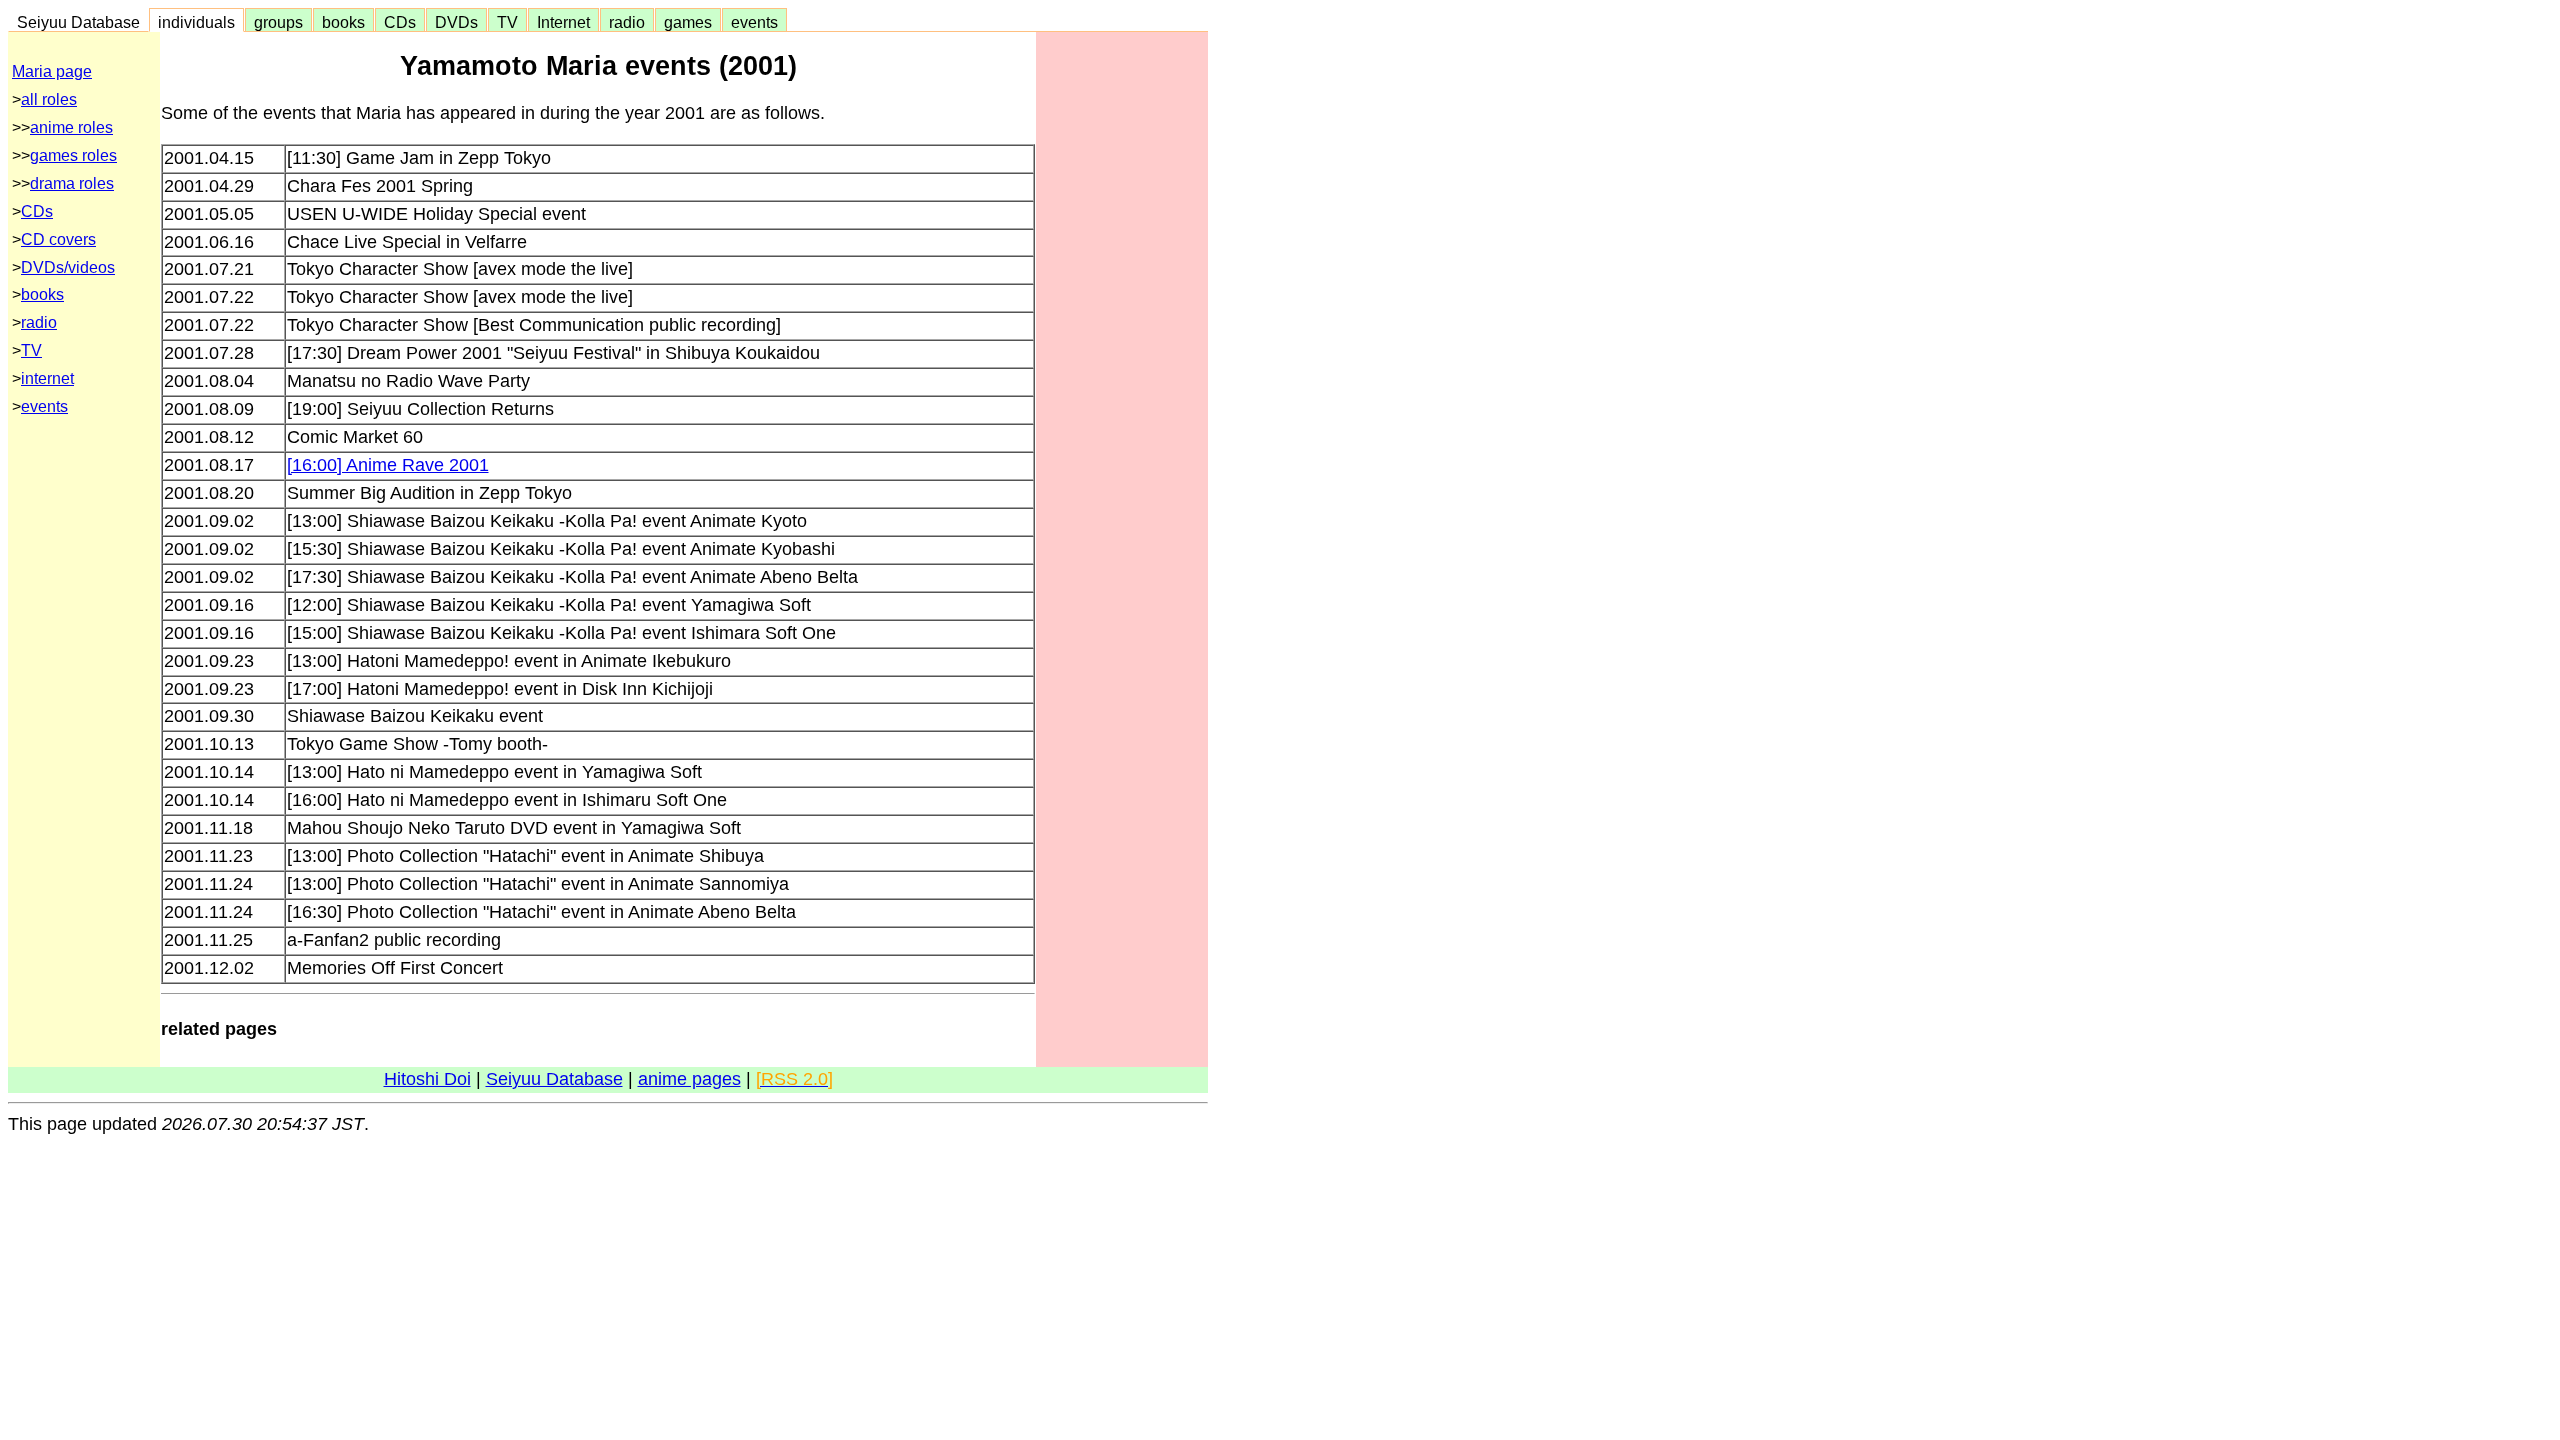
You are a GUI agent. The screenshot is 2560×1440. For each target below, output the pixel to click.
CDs (400, 22)
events (754, 22)
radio (627, 22)
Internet (563, 22)
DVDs (456, 22)
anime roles (71, 127)
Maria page (52, 71)
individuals (196, 22)
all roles (49, 99)
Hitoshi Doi (427, 1079)
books (343, 22)
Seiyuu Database (78, 22)
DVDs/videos (68, 267)
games (688, 22)
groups (278, 22)
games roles (73, 155)
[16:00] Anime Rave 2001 (388, 465)
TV (507, 22)
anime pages (689, 1079)
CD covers (58, 239)
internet (47, 378)
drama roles (72, 183)
